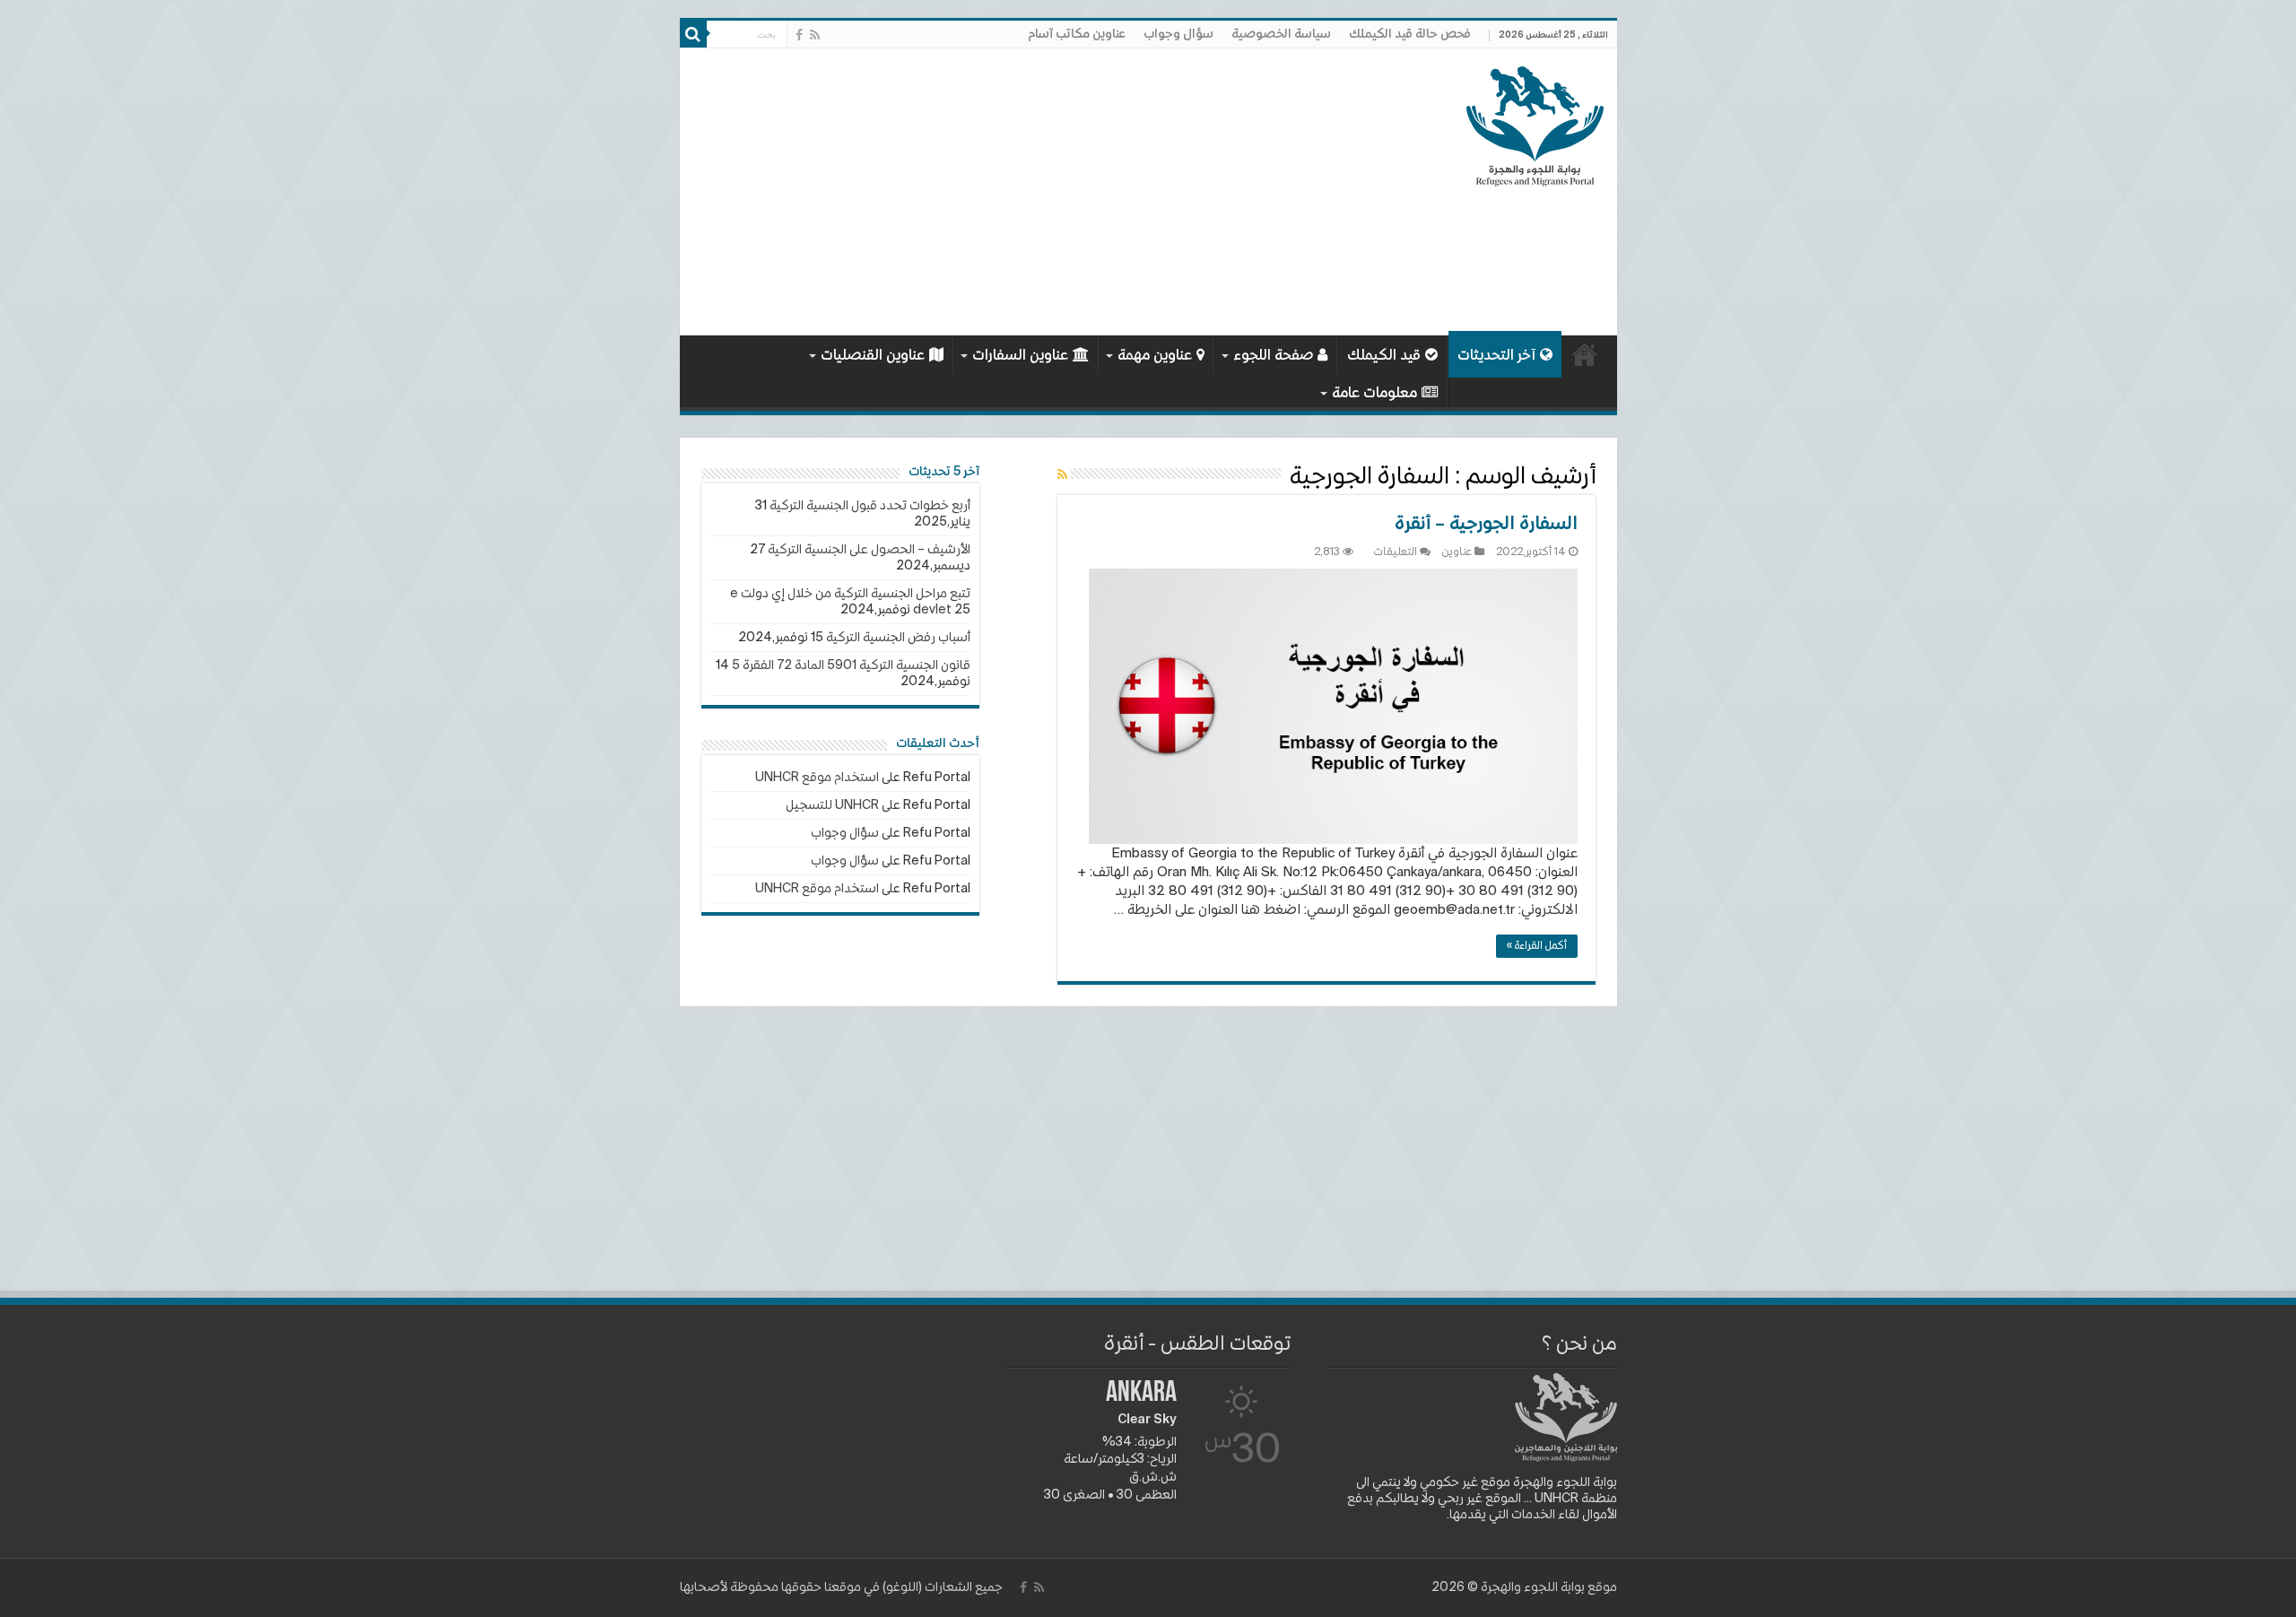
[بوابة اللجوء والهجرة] (1535, 123)
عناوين (1457, 552)
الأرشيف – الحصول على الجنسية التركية (869, 550)
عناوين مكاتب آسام (1077, 34)
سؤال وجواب (1178, 34)
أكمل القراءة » (1537, 946)
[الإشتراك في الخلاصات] (1062, 475)
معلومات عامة (1374, 394)
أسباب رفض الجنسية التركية (898, 638)
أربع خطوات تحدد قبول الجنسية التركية (870, 506)
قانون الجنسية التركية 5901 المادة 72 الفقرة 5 (851, 665)
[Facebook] (799, 35)
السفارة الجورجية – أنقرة (1486, 525)
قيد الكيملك (1384, 356)
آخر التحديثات (1496, 356)
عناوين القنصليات (873, 356)
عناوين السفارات (1020, 356)
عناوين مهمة (1155, 356)
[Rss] (815, 35)
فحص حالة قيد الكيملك (1410, 34)
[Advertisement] (1020, 192)
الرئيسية (1585, 354)
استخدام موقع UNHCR (817, 778)
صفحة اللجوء (1273, 356)
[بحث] (693, 34)
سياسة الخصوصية (1281, 34)
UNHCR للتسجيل (832, 805)
